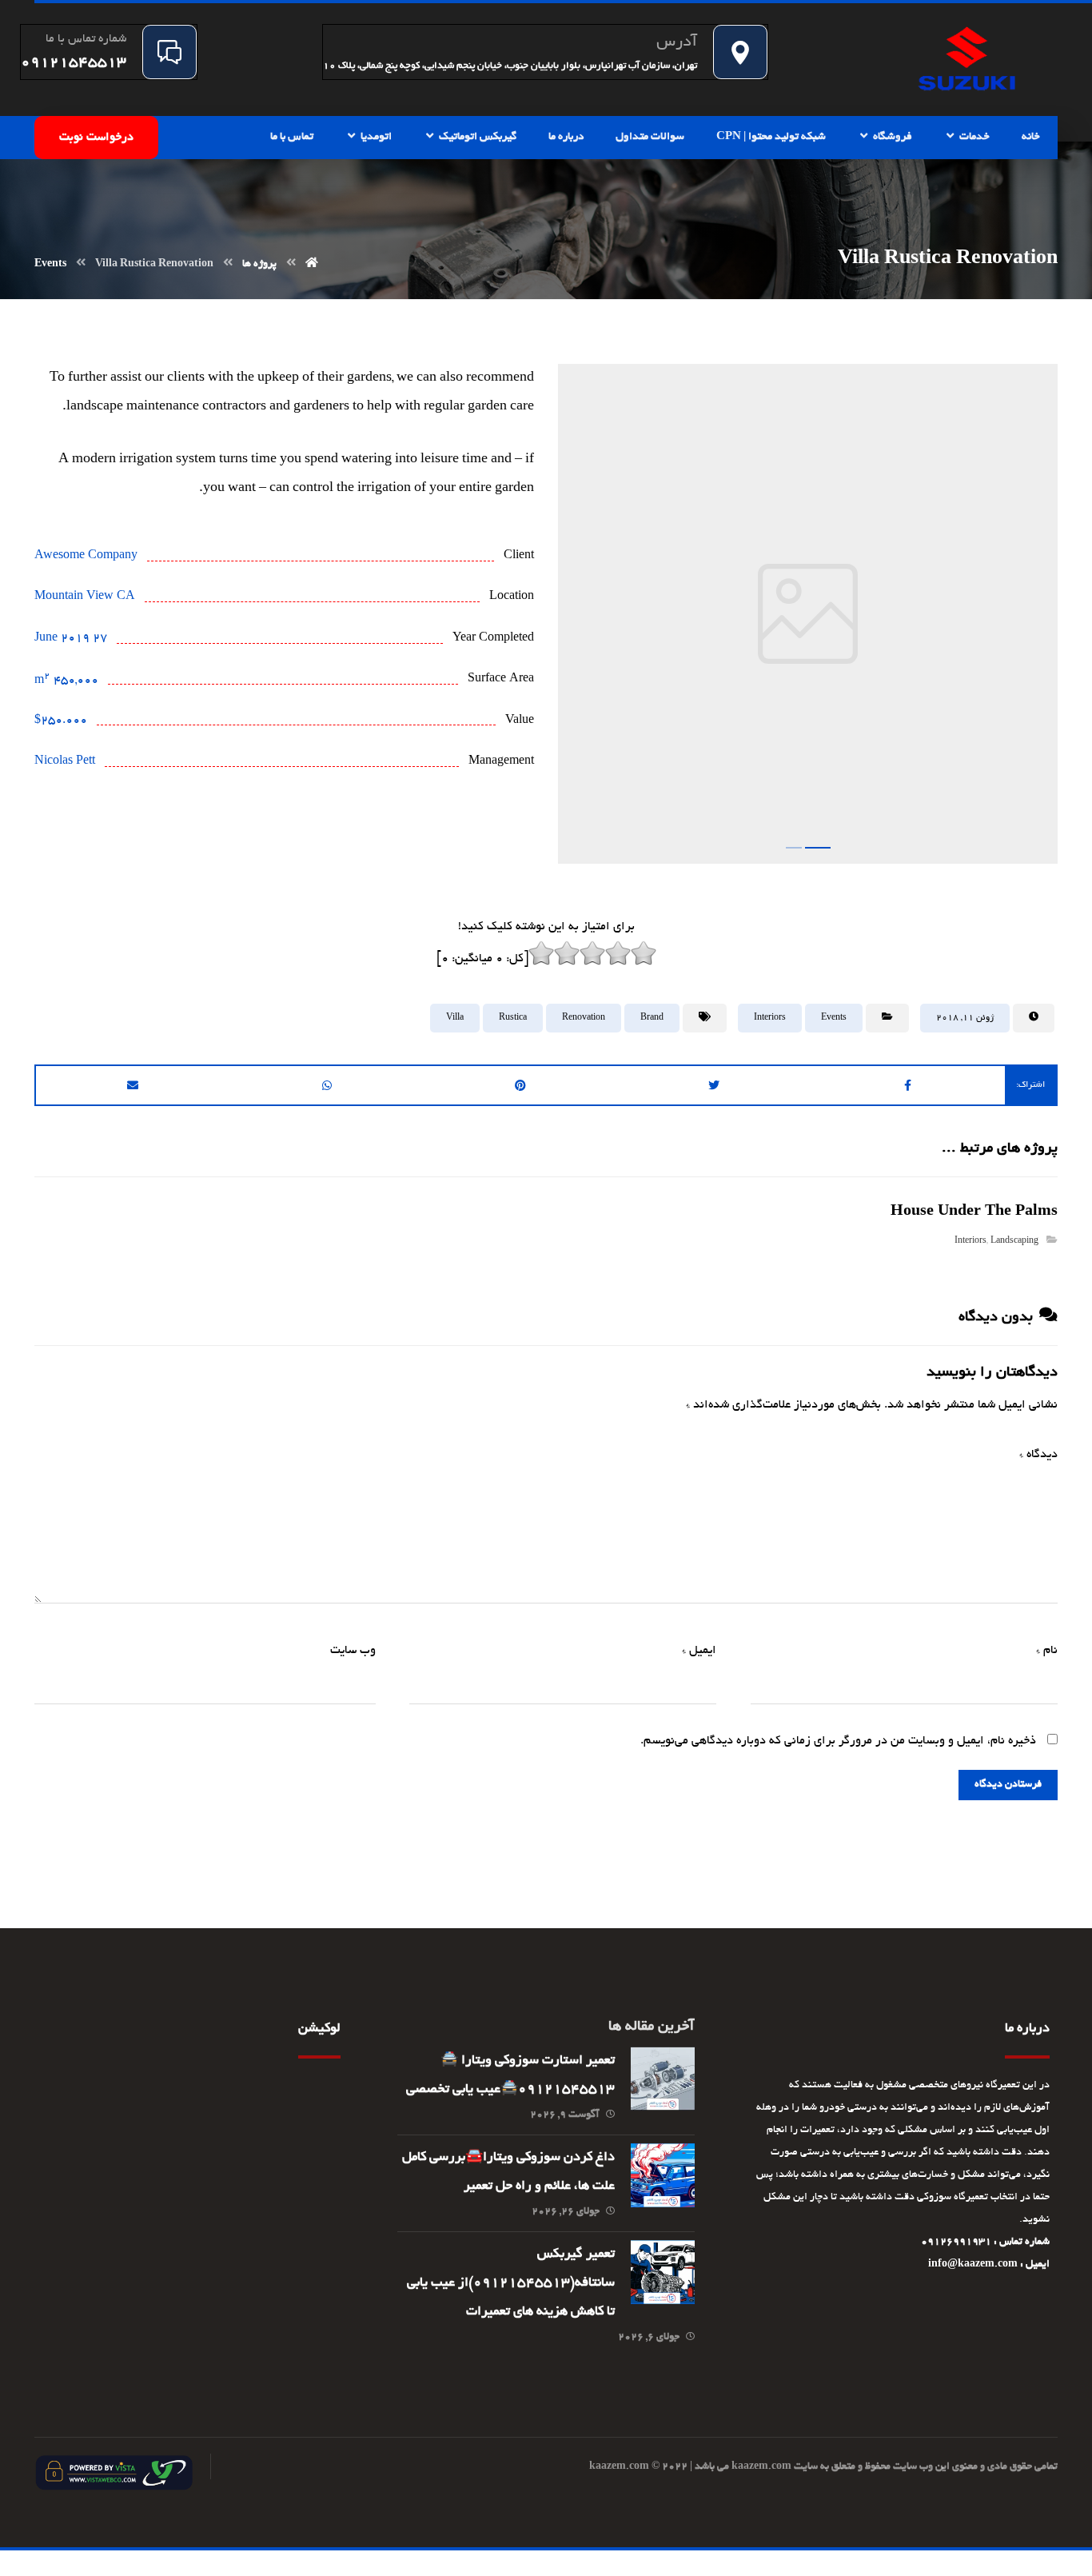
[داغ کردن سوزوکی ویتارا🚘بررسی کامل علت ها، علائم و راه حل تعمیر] (663, 2175)
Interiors (770, 1018)
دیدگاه (1038, 1455)
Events (834, 1018)
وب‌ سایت (353, 1651)
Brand (652, 1018)
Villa (455, 1018)
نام (1047, 1651)
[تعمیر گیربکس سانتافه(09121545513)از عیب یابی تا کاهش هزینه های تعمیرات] (663, 2272)
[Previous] (584, 619)
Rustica (513, 1018)
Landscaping (1014, 1241)
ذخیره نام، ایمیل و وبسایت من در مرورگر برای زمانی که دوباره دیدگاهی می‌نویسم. (838, 1741)
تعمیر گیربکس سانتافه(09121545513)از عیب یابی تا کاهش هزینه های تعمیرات (511, 2283)
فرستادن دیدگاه (1008, 1785)
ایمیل (699, 1651)
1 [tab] (799, 848)
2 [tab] (823, 848)
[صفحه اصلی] (312, 265)
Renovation (584, 1018)
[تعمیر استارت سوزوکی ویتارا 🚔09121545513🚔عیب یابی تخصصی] (663, 2079)
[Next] (1031, 619)
